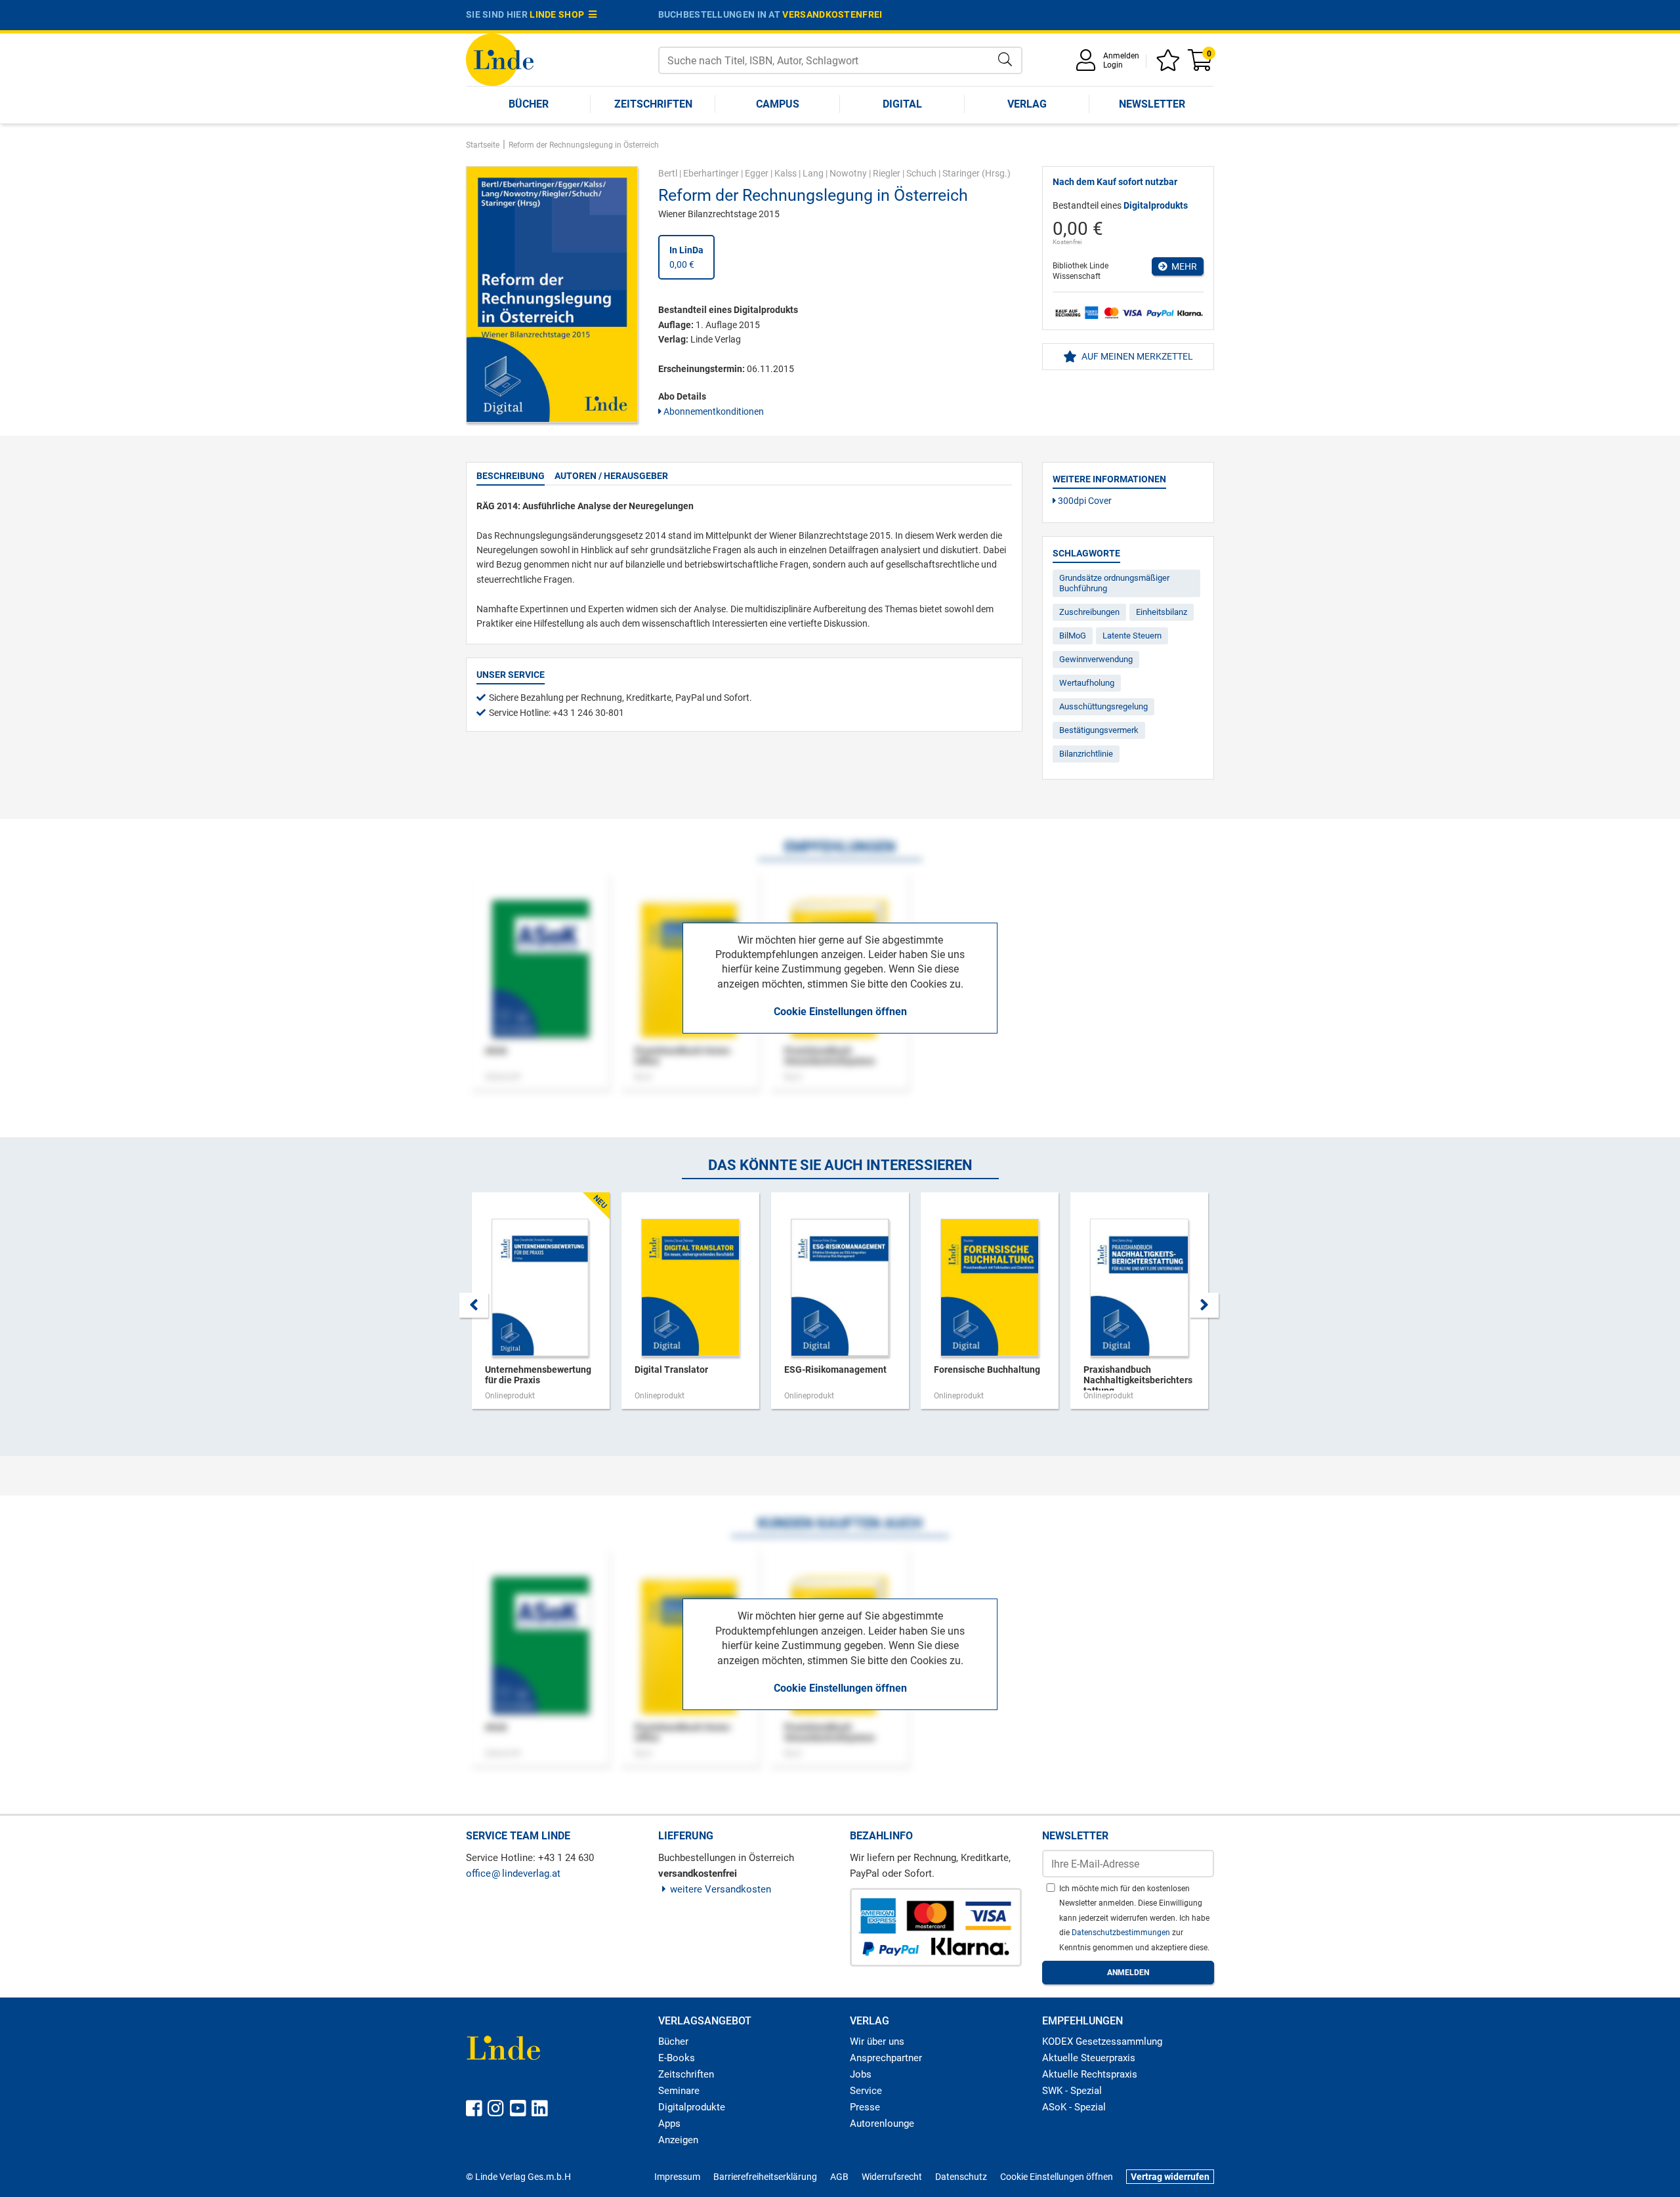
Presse (865, 2107)
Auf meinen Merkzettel (1136, 356)
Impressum (677, 2177)
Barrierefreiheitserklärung (765, 2177)
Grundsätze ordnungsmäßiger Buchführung (1114, 583)
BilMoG (1073, 636)
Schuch (921, 173)
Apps (669, 2124)
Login (1113, 65)
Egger (757, 173)
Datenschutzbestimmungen (1122, 1933)
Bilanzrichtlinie (1086, 754)
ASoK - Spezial (1074, 2107)
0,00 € (686, 257)
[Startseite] (500, 59)
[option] (541, 1307)
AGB (839, 2177)
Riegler (887, 173)
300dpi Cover (1084, 501)
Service (866, 2091)
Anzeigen (678, 2140)
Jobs (861, 2074)
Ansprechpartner (886, 2058)
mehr (1182, 266)
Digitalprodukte (692, 2107)
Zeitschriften (653, 104)
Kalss (786, 173)
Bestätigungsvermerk (1099, 730)
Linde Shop (559, 14)
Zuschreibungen (1089, 612)
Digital (902, 104)
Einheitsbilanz (1162, 612)
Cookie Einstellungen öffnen (840, 1012)
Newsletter (1152, 104)
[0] (1201, 65)
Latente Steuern (1132, 636)
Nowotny (848, 173)
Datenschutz (961, 2177)
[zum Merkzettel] (1170, 65)
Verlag (1027, 104)
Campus (778, 104)
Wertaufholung (1087, 683)
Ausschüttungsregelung (1103, 706)
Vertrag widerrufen (1170, 2177)
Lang (813, 173)
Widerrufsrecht (892, 2177)
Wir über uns (877, 2041)
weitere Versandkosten (721, 1889)
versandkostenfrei (832, 14)
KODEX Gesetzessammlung (1102, 2041)
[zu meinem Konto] (1088, 65)
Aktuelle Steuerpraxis (1089, 2058)
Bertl (668, 173)
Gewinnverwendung (1096, 659)
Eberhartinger (711, 173)
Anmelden (1121, 56)
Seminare (679, 2091)
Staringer (961, 173)
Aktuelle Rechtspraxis (1090, 2074)
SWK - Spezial (1072, 2091)
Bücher (529, 104)
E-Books (677, 2058)
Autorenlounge (882, 2124)
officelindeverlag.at (513, 1873)
